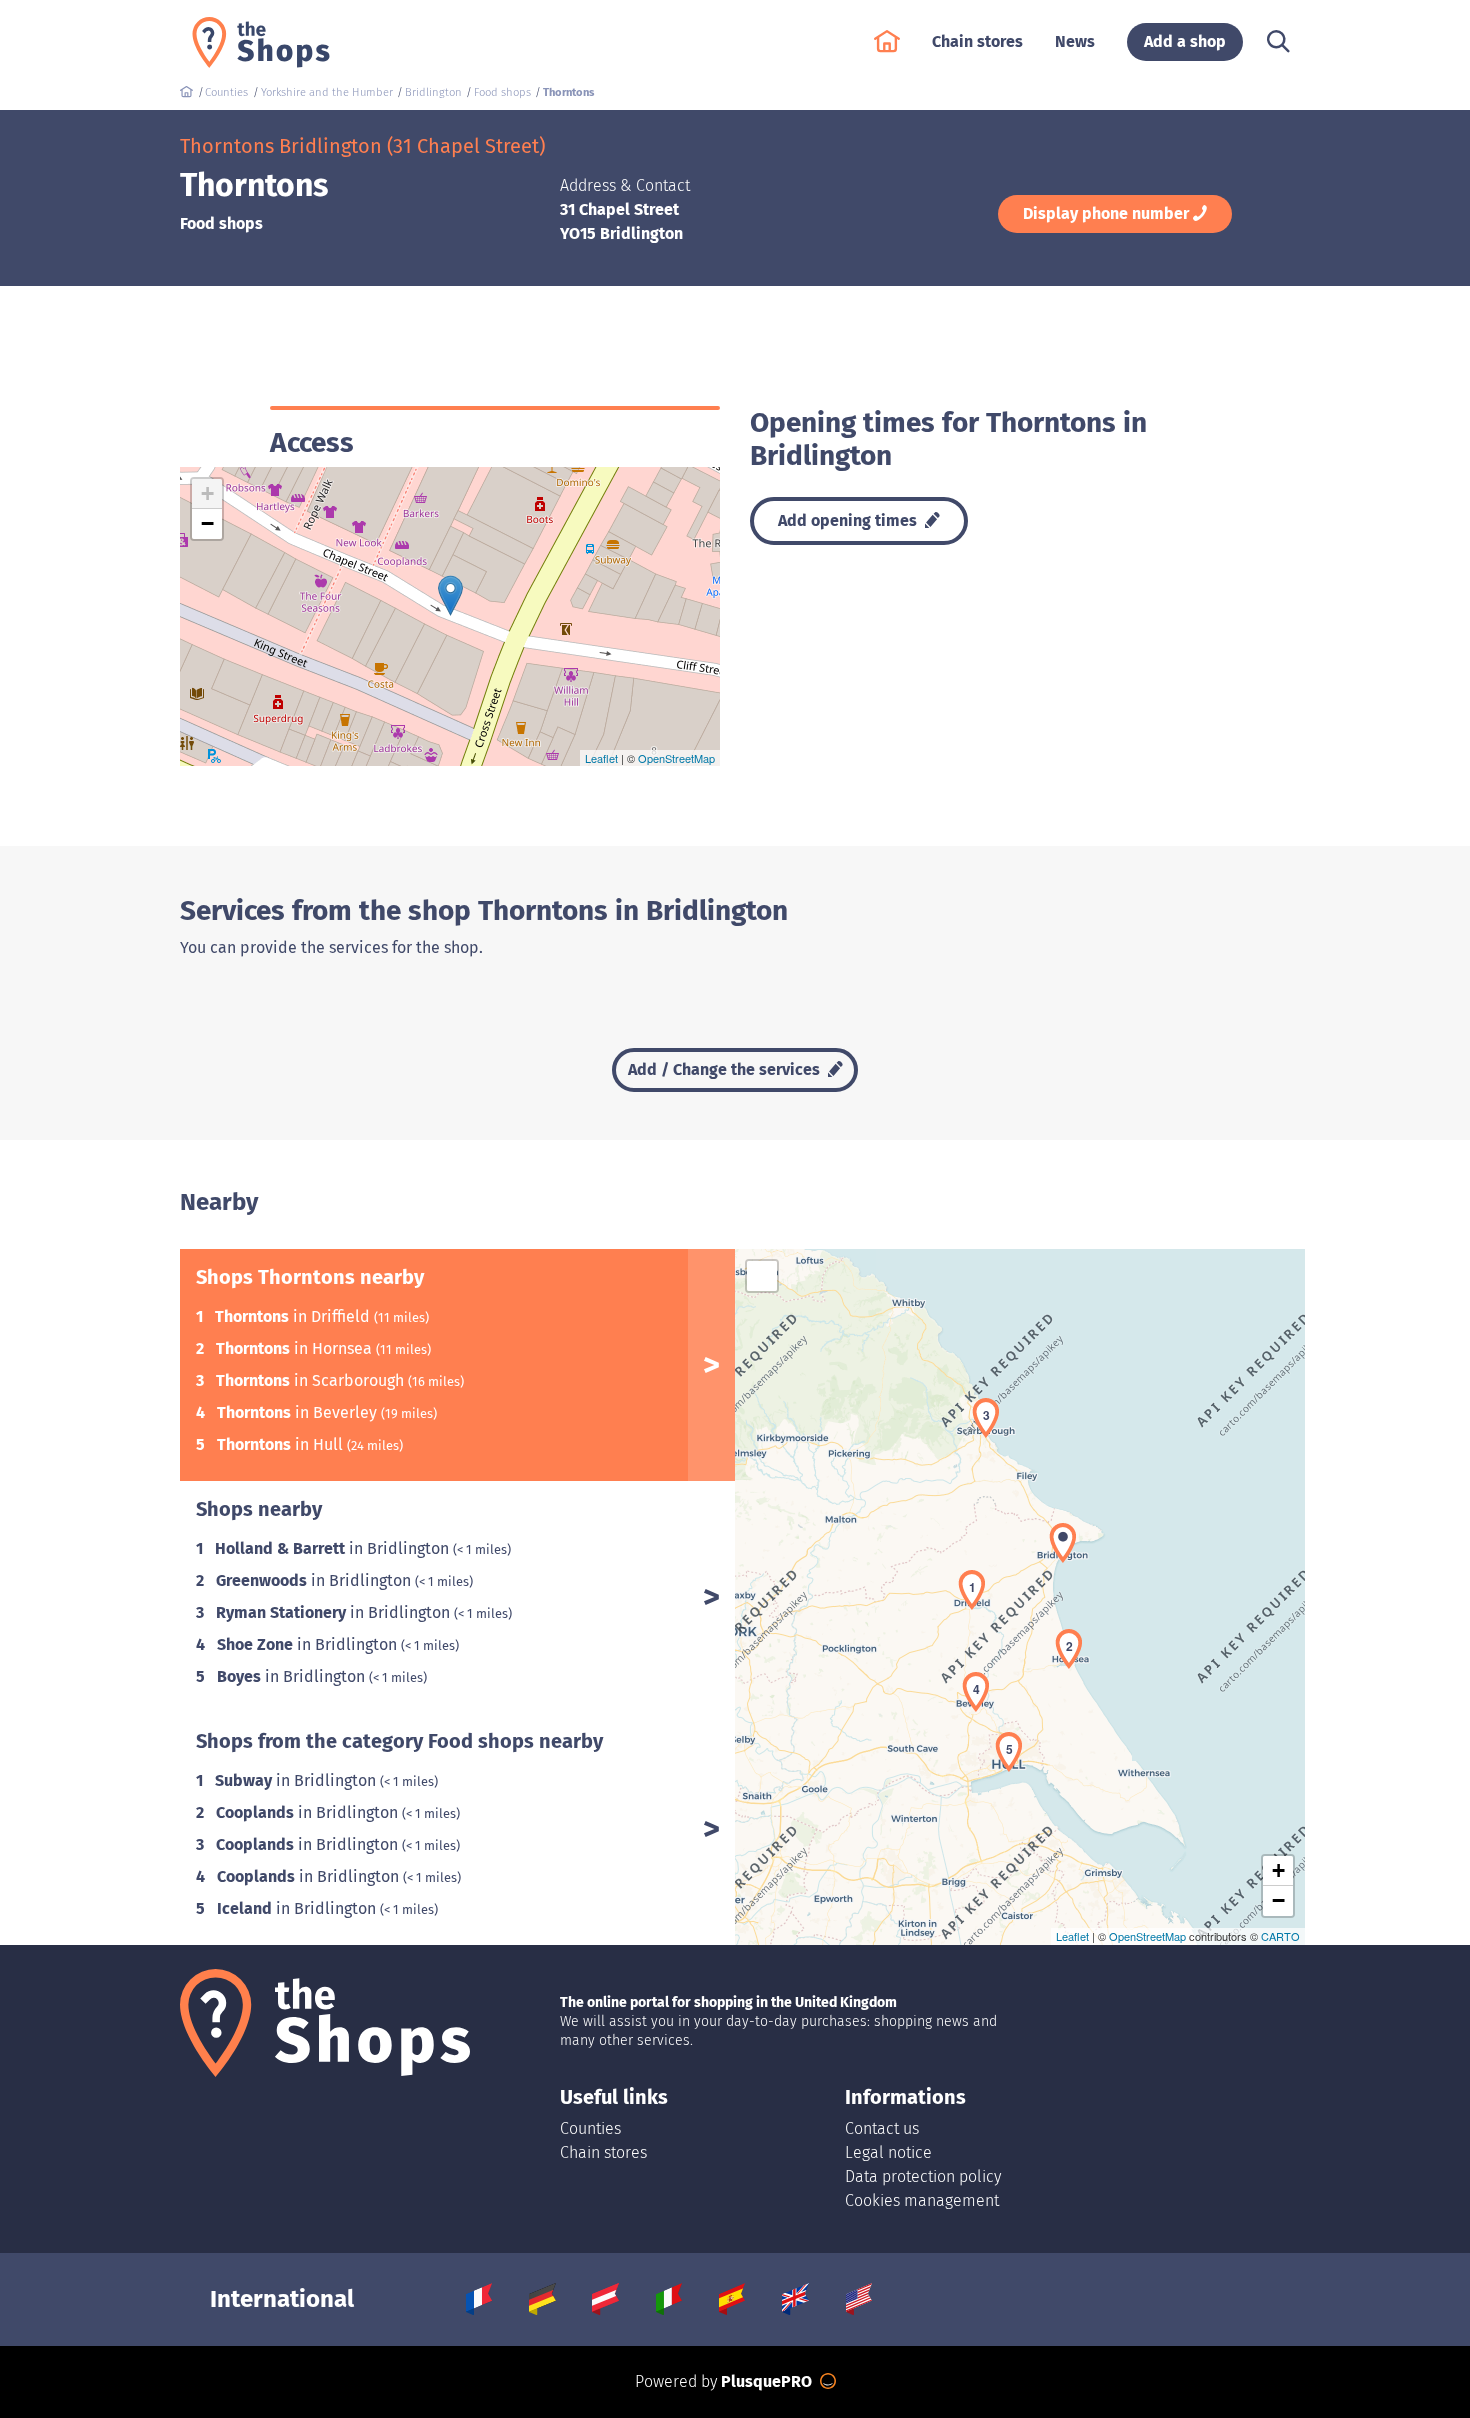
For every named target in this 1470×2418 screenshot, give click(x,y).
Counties (590, 2128)
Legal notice (888, 2152)
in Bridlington (334, 1548)
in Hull (282, 1444)
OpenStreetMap (676, 758)
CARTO (1280, 1936)
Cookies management (922, 2200)
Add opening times (849, 520)
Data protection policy (923, 2176)
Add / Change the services (726, 1069)
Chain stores (603, 2152)
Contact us (882, 2128)
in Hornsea (296, 1348)
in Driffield (294, 1316)
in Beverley (299, 1412)
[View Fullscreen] (762, 1276)
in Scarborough (312, 1380)
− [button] (207, 523)
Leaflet (601, 758)
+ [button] (207, 493)
